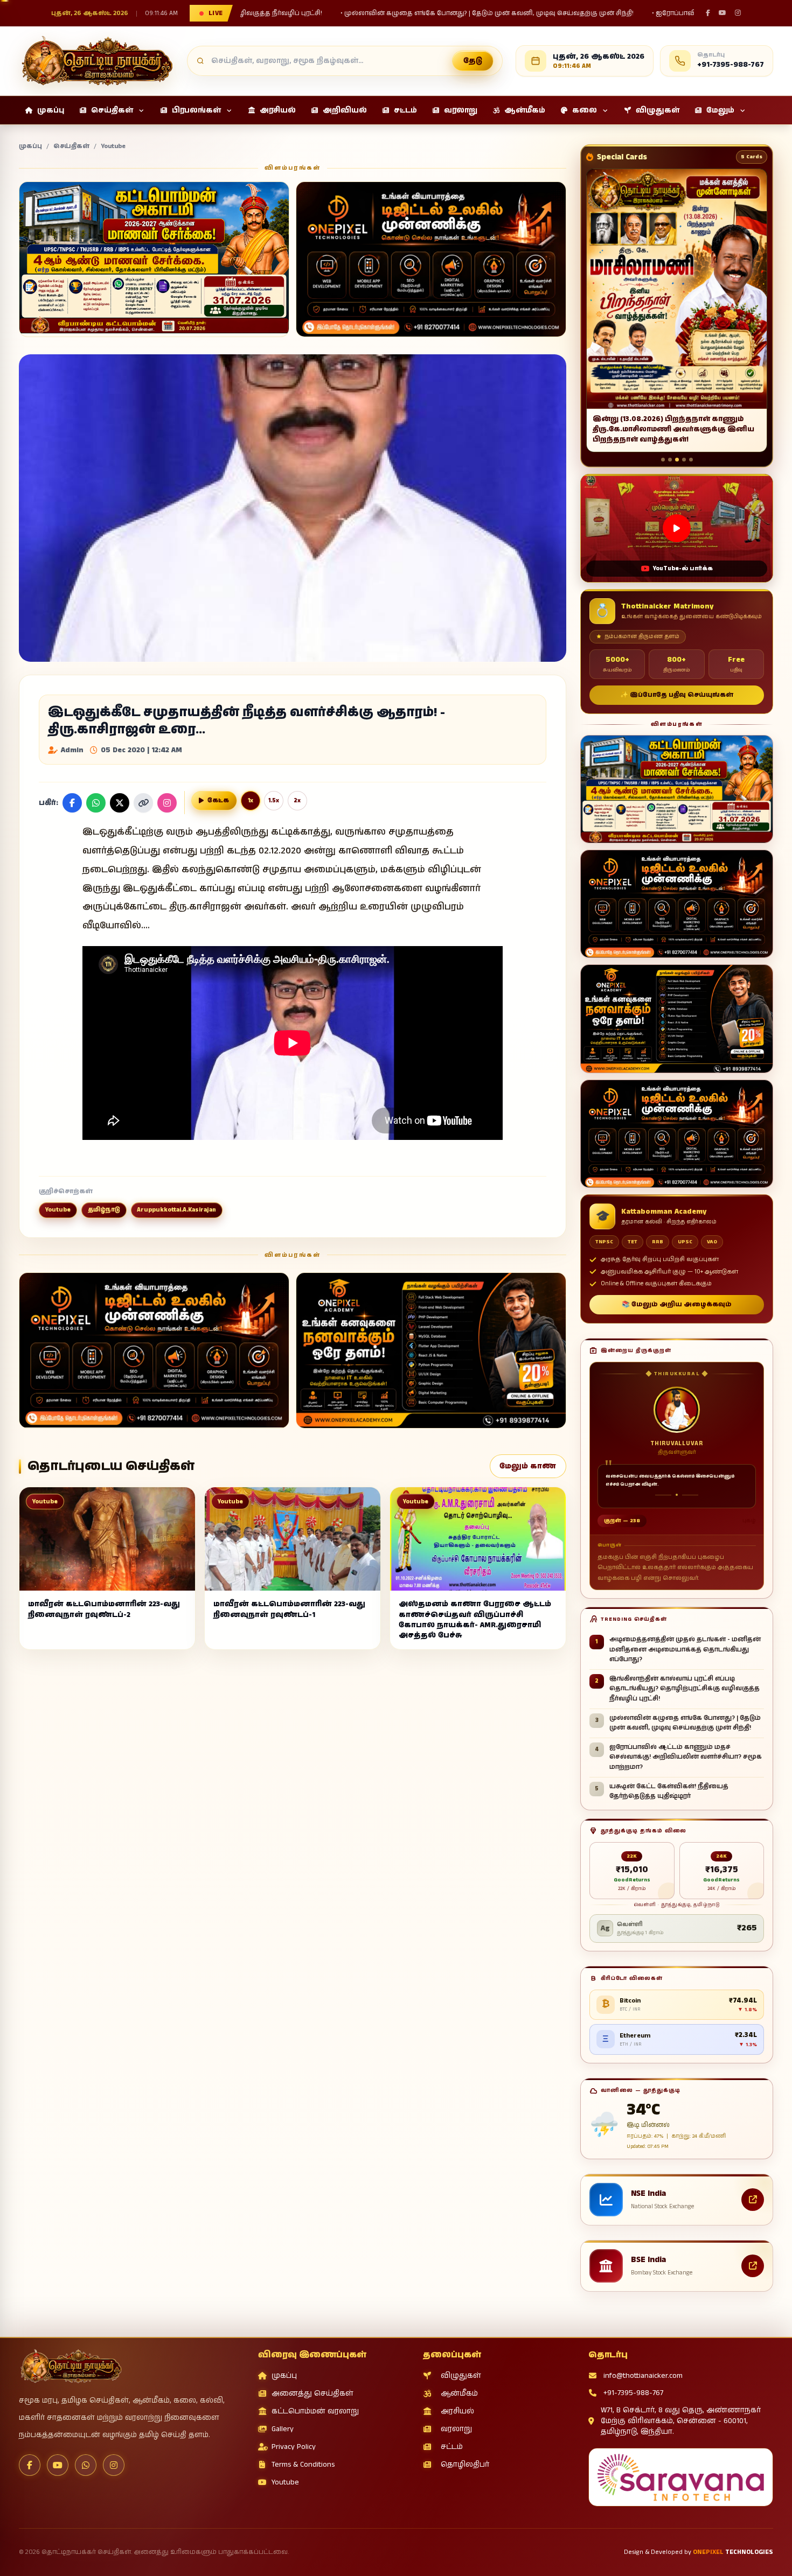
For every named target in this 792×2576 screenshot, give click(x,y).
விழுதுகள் (461, 2376)
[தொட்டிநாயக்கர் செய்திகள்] (96, 61)
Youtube (113, 146)
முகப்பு (30, 146)
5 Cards (752, 157)
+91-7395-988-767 (633, 2393)
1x (251, 801)
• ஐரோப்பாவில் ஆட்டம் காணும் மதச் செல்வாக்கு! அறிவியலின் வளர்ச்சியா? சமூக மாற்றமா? (430, 13)
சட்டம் (452, 2447)
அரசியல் (457, 2411)
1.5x (274, 801)
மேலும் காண (528, 1466)
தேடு (473, 61)
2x (297, 801)
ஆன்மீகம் (459, 2393)
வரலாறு (456, 2429)
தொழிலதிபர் (465, 2465)
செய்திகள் (71, 146)
